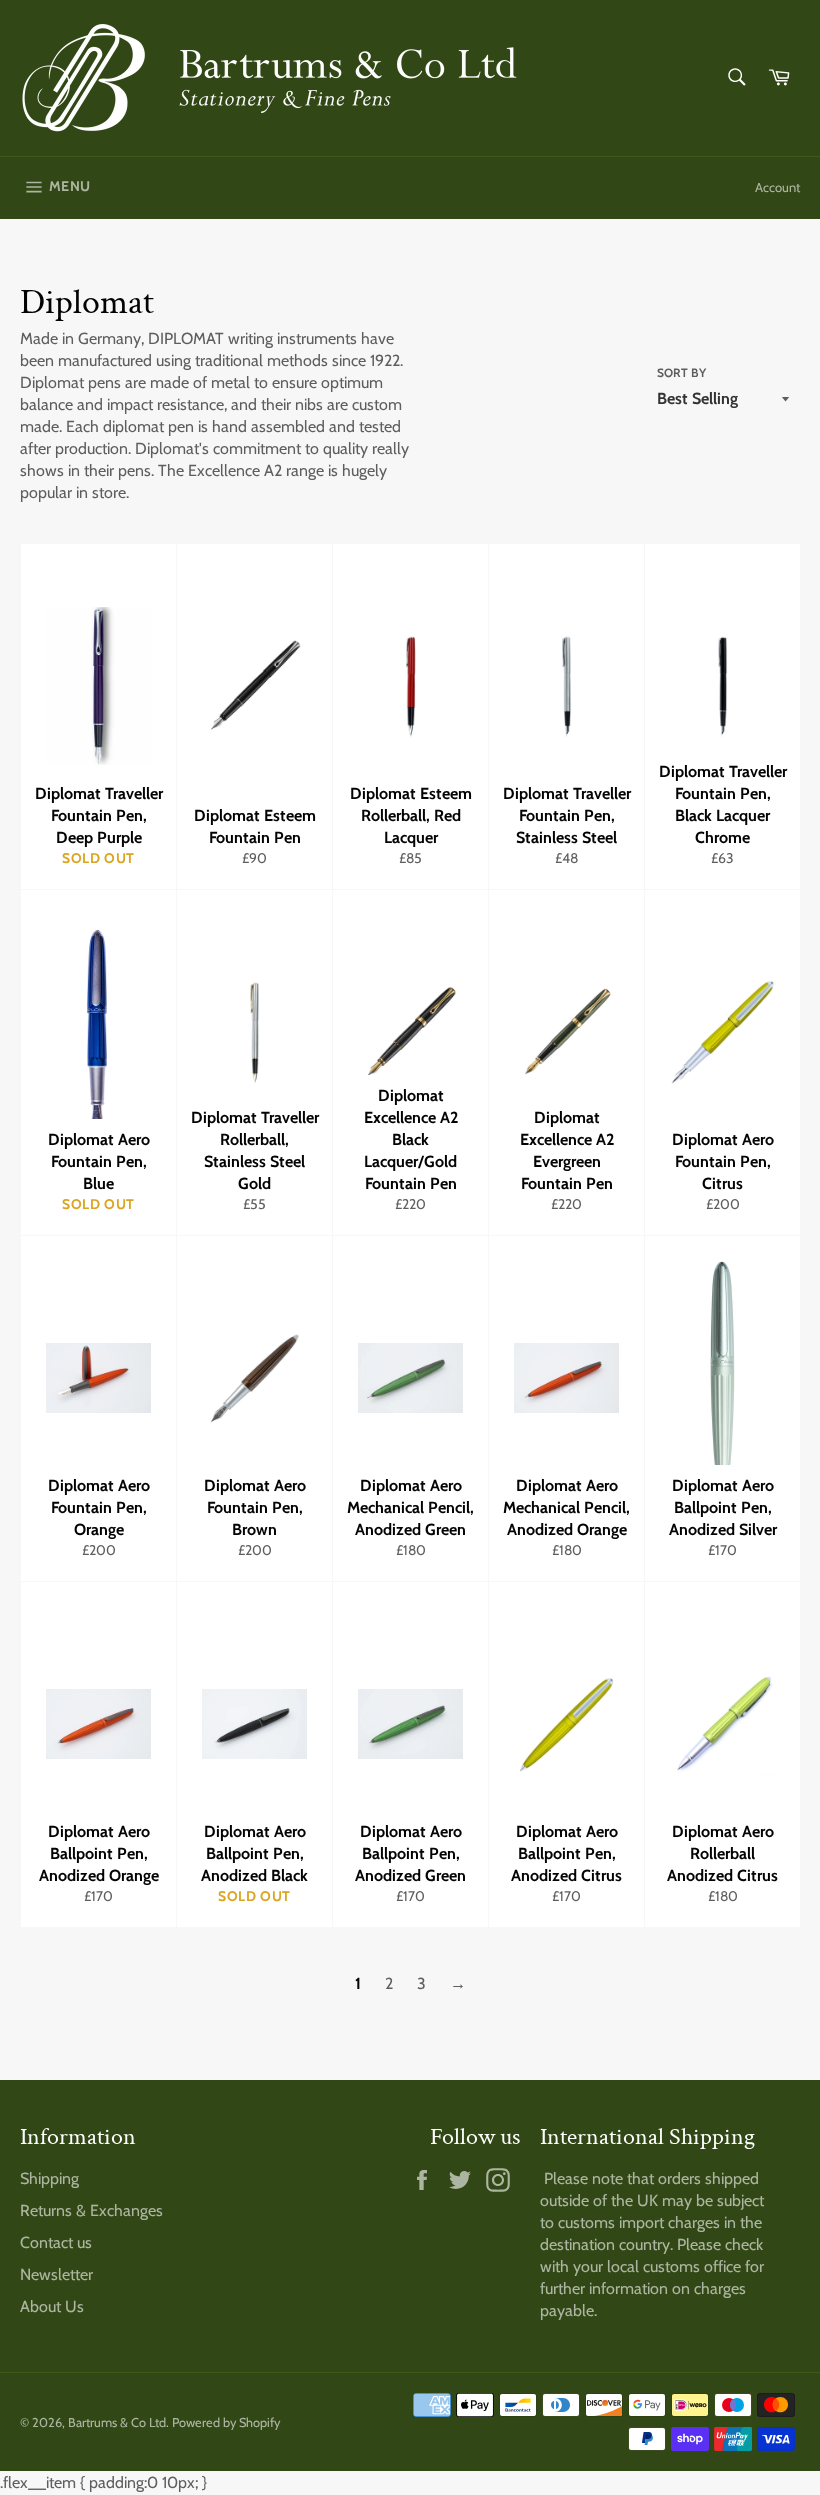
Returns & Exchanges (91, 2210)
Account (777, 187)
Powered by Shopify (226, 2422)
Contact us (56, 2242)
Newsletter (56, 2274)
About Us (52, 2306)
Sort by (681, 372)
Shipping (49, 2178)
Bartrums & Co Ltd (117, 2422)
